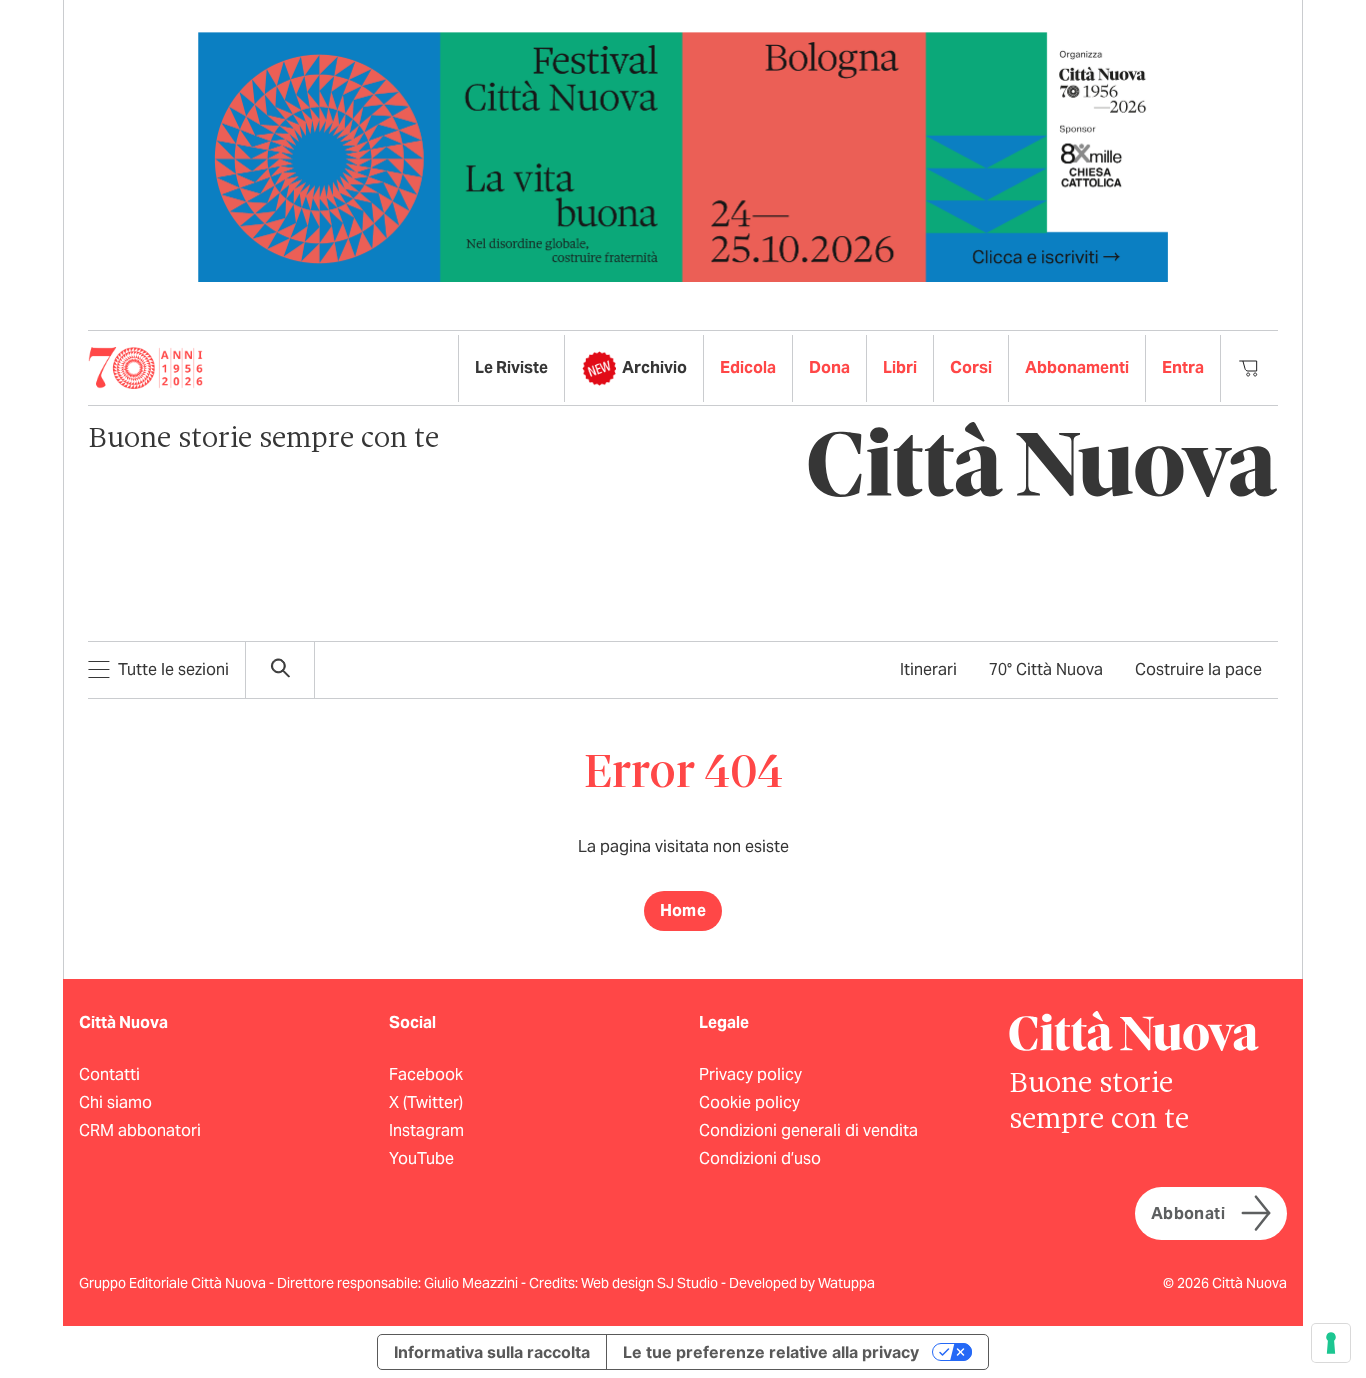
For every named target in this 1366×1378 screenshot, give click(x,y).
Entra (1183, 367)
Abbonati (1188, 1213)
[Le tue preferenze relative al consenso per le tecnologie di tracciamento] (1331, 1343)
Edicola (748, 367)
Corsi (971, 367)
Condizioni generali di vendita (808, 1130)
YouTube (421, 1158)
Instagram (426, 1130)
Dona (829, 367)
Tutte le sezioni (173, 669)
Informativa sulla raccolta (492, 1352)
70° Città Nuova (1046, 669)
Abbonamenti (1077, 367)
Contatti (109, 1074)
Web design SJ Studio (651, 1283)
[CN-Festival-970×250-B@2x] (683, 155)
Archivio (654, 367)
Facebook (426, 1074)
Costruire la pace (1198, 669)
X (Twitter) (426, 1102)
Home (683, 910)
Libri (900, 367)
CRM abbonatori (140, 1130)
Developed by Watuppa (802, 1283)
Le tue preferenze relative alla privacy (771, 1352)
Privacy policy (750, 1074)
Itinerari (928, 669)
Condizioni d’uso (760, 1158)
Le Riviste (511, 367)
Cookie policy (749, 1102)
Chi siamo (115, 1102)
